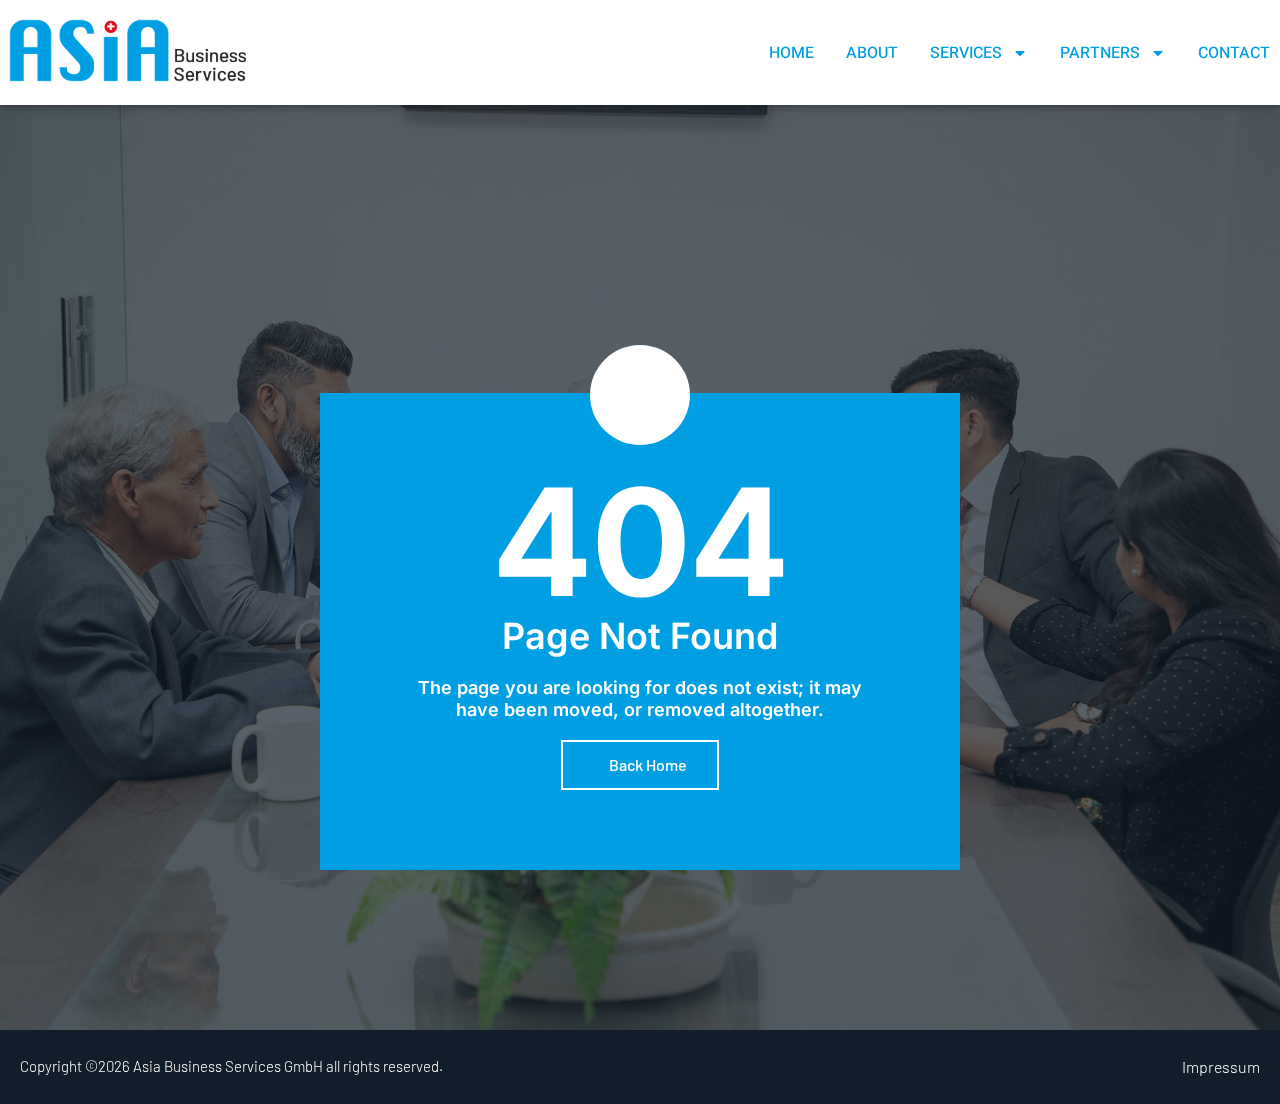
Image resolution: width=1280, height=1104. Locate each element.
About (872, 53)
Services (966, 53)
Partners (1100, 53)
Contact (1234, 53)
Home (791, 53)
